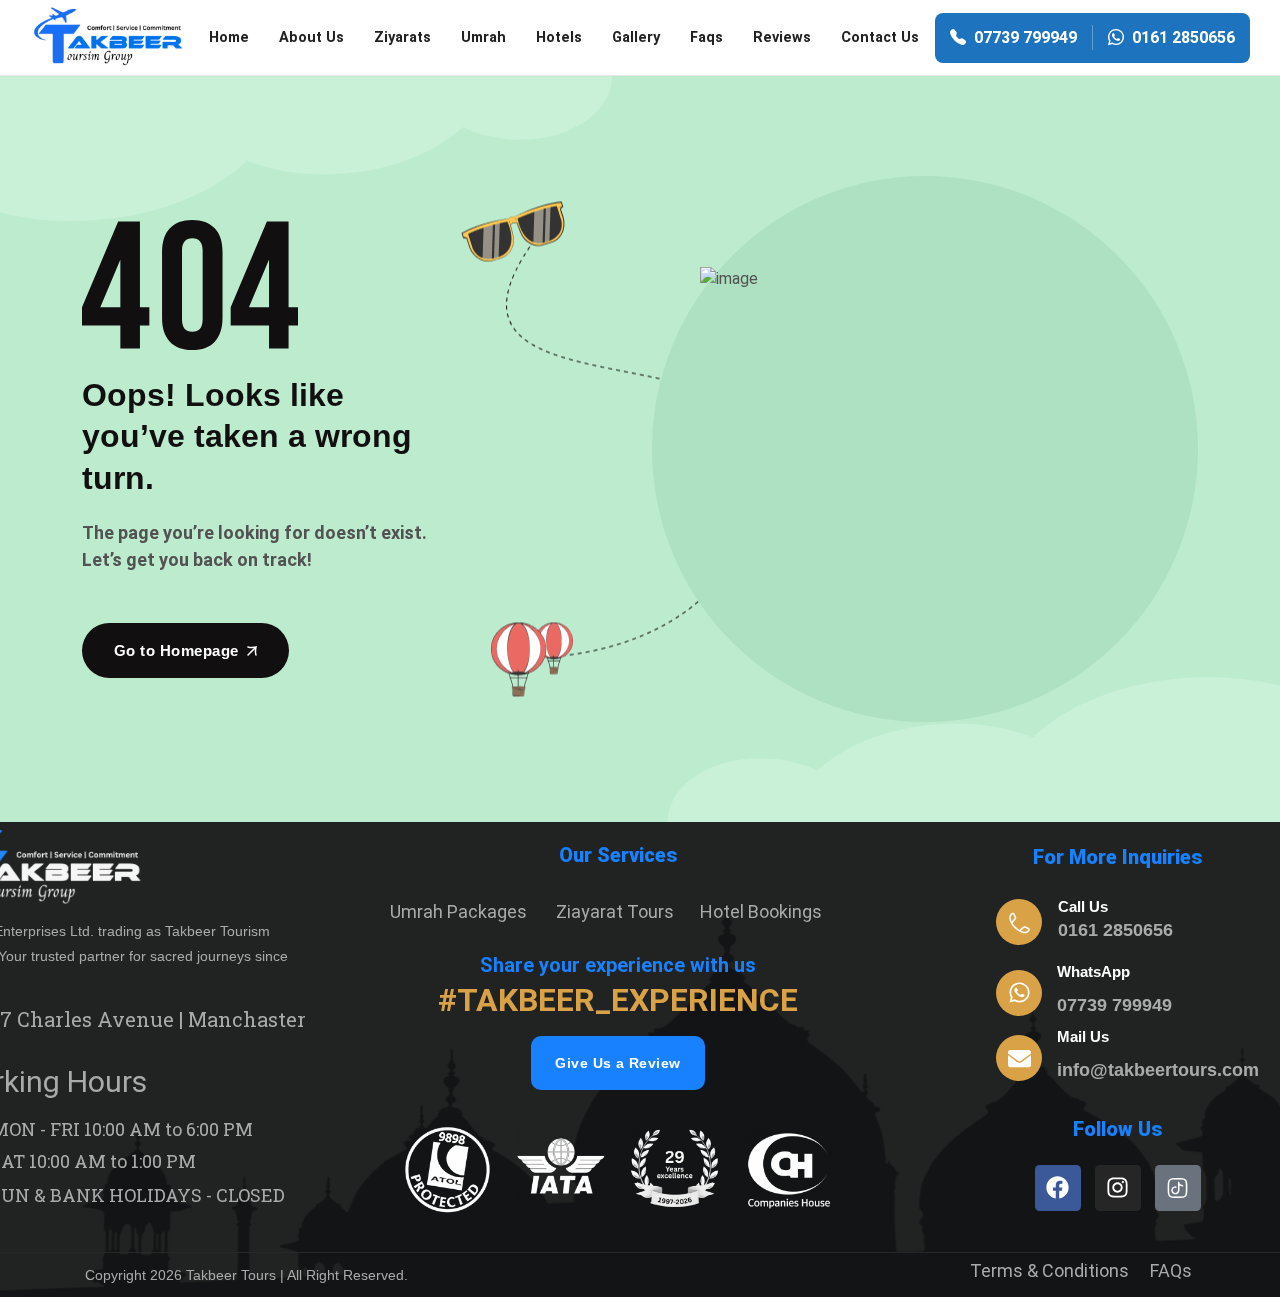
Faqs (706, 37)
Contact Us (880, 37)
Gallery (636, 37)
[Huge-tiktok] (1178, 1188)
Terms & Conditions (1049, 1270)
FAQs (1171, 1270)
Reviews (782, 37)
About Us (311, 37)
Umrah (483, 37)
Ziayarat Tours (615, 911)
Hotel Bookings (761, 911)
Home (229, 37)
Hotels (559, 37)
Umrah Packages (458, 911)
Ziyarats (402, 37)
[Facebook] (1058, 1188)
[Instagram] (1118, 1188)
